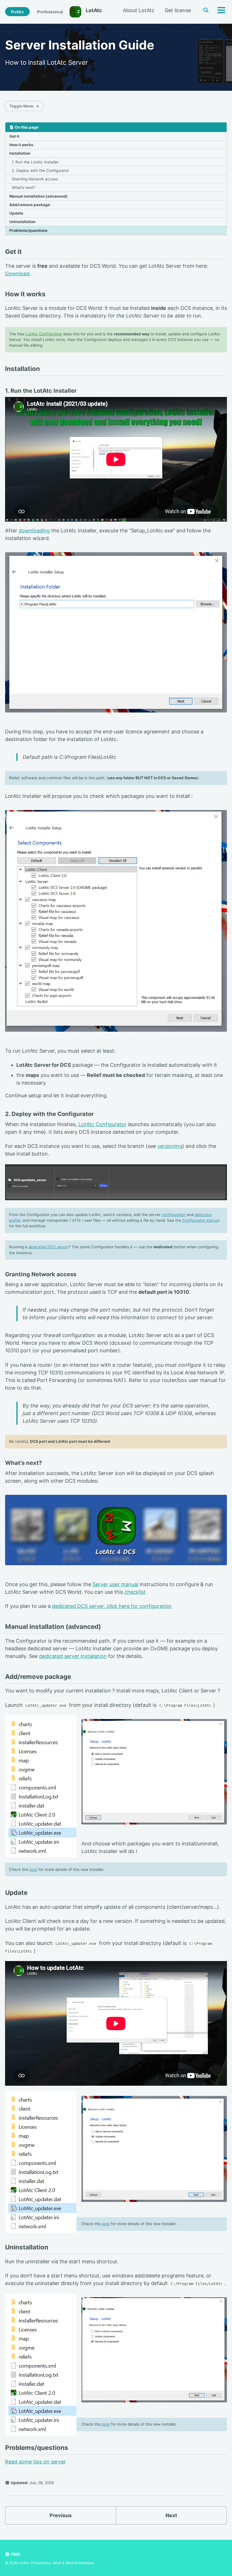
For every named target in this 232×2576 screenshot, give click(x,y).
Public (17, 12)
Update (16, 213)
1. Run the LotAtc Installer (35, 162)
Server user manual (115, 1584)
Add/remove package (30, 205)
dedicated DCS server (48, 1247)
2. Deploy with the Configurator (40, 170)
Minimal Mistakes (80, 2563)
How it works (21, 145)
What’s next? (23, 187)
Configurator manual (201, 1220)
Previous (61, 2515)
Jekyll (57, 2563)
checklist (135, 1592)
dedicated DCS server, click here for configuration (112, 1606)
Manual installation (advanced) (38, 196)
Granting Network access (35, 179)
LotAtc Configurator (44, 334)
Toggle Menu (21, 106)
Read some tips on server (36, 2462)
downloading (34, 531)
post (33, 1869)
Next (171, 2515)
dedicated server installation (73, 1656)
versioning (170, 1146)
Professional (50, 12)
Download (17, 274)
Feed (15, 2554)
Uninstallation (22, 222)
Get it (14, 136)
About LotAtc (139, 10)
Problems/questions (28, 230)
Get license (178, 10)
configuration (174, 1215)
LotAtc (94, 10)
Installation (20, 153)
